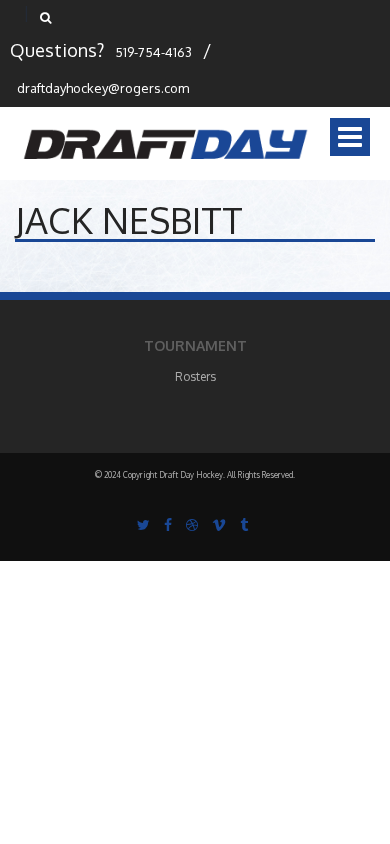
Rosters (195, 376)
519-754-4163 (153, 52)
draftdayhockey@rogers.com (103, 88)
